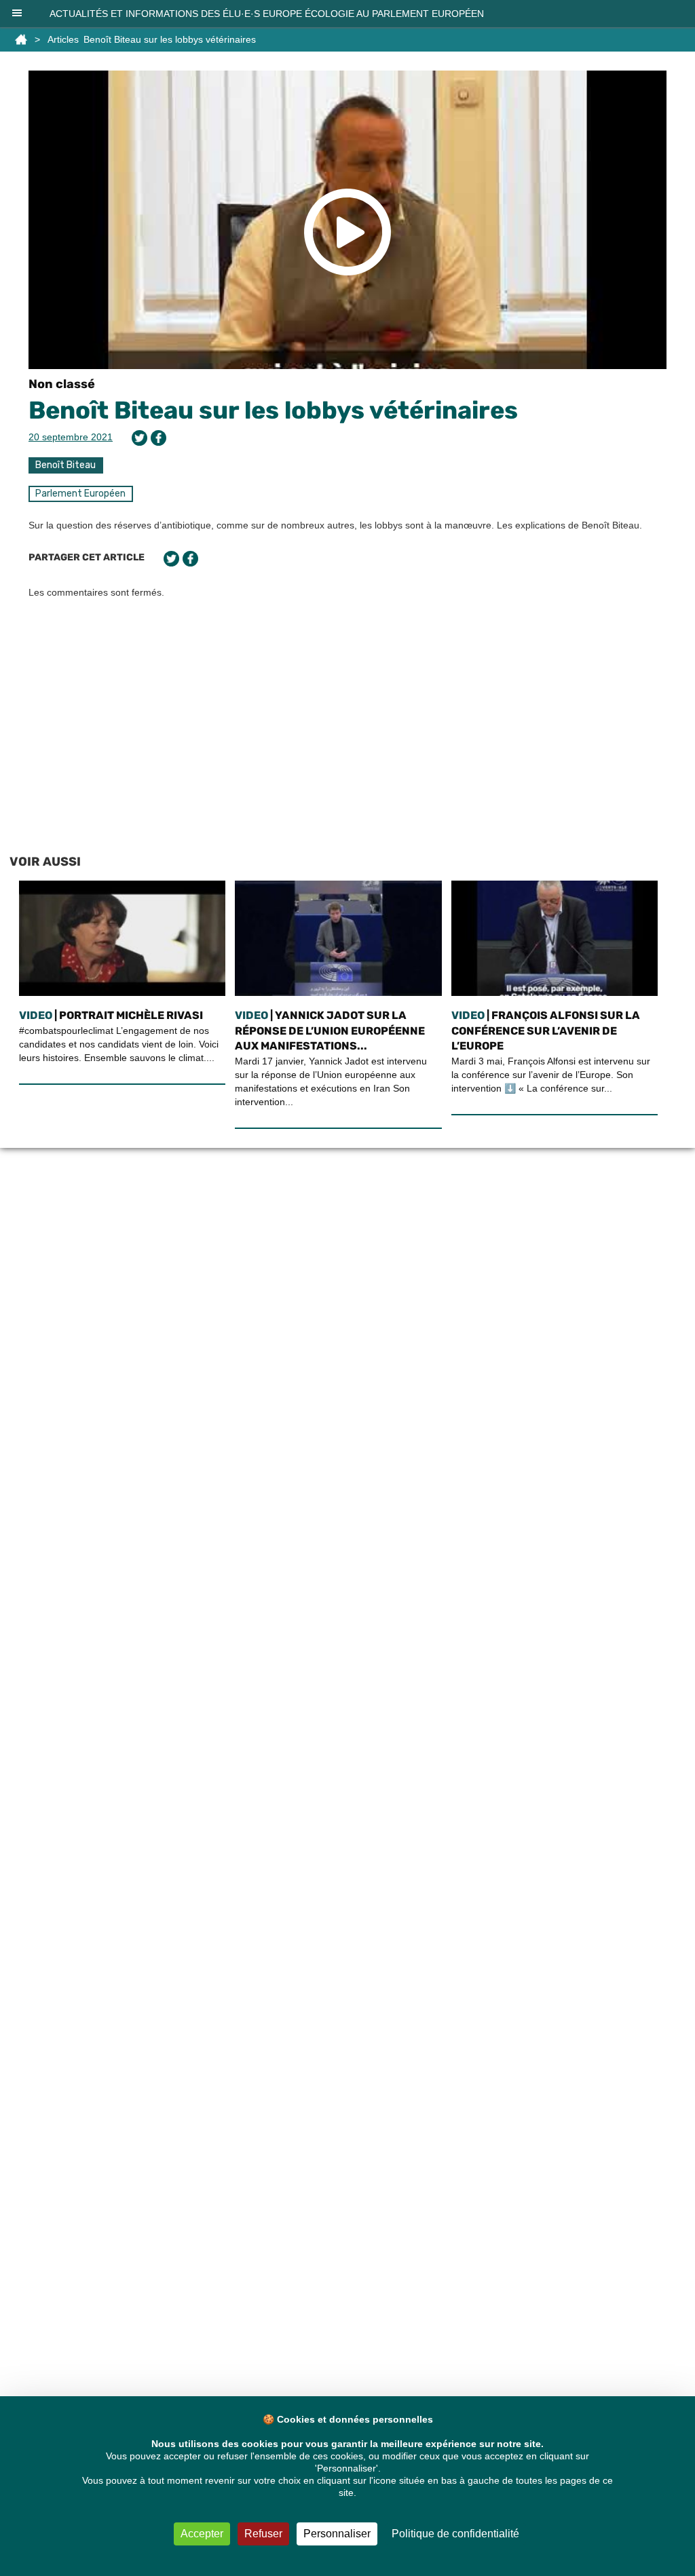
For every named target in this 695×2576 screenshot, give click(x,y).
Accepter (202, 2534)
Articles (63, 39)
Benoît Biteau (65, 465)
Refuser (263, 2534)
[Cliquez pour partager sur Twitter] (139, 438)
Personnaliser (337, 2534)
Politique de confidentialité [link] (455, 2534)
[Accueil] (21, 39)
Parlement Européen (80, 494)
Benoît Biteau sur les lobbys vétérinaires (273, 410)
